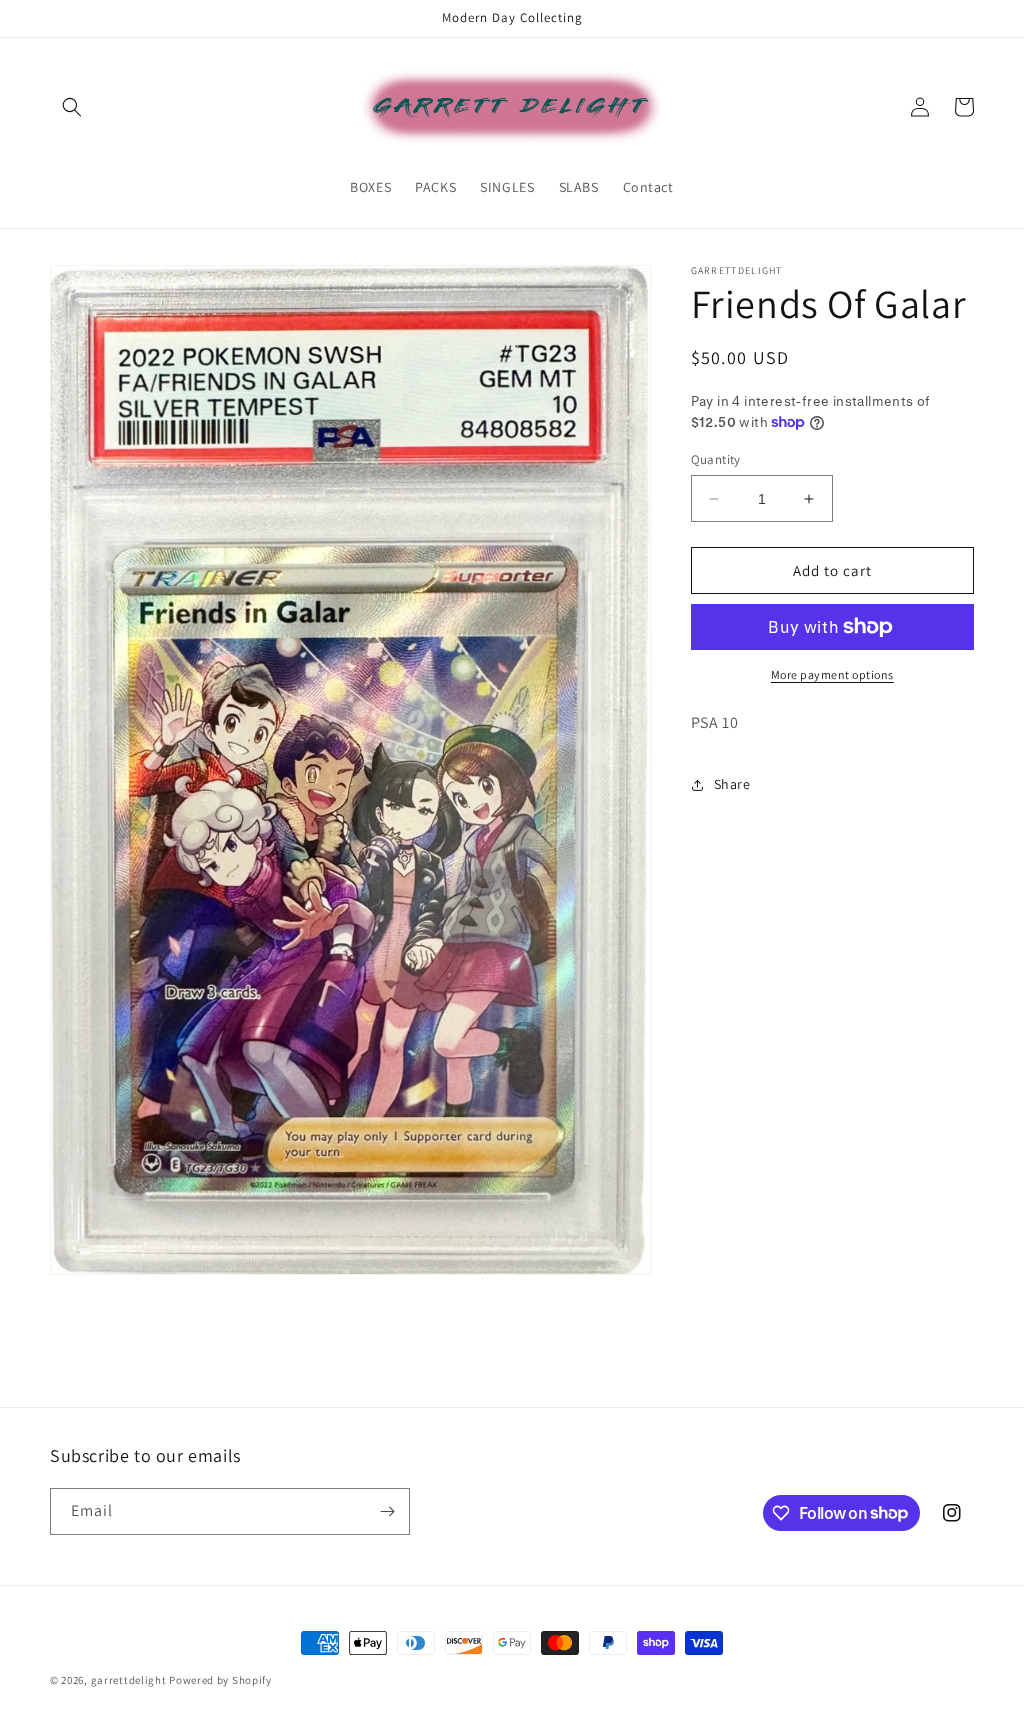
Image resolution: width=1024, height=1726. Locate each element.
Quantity (716, 459)
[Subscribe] (387, 1511)
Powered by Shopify (220, 1680)
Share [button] (732, 784)
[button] (72, 107)
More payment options (832, 674)
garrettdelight (129, 1680)
